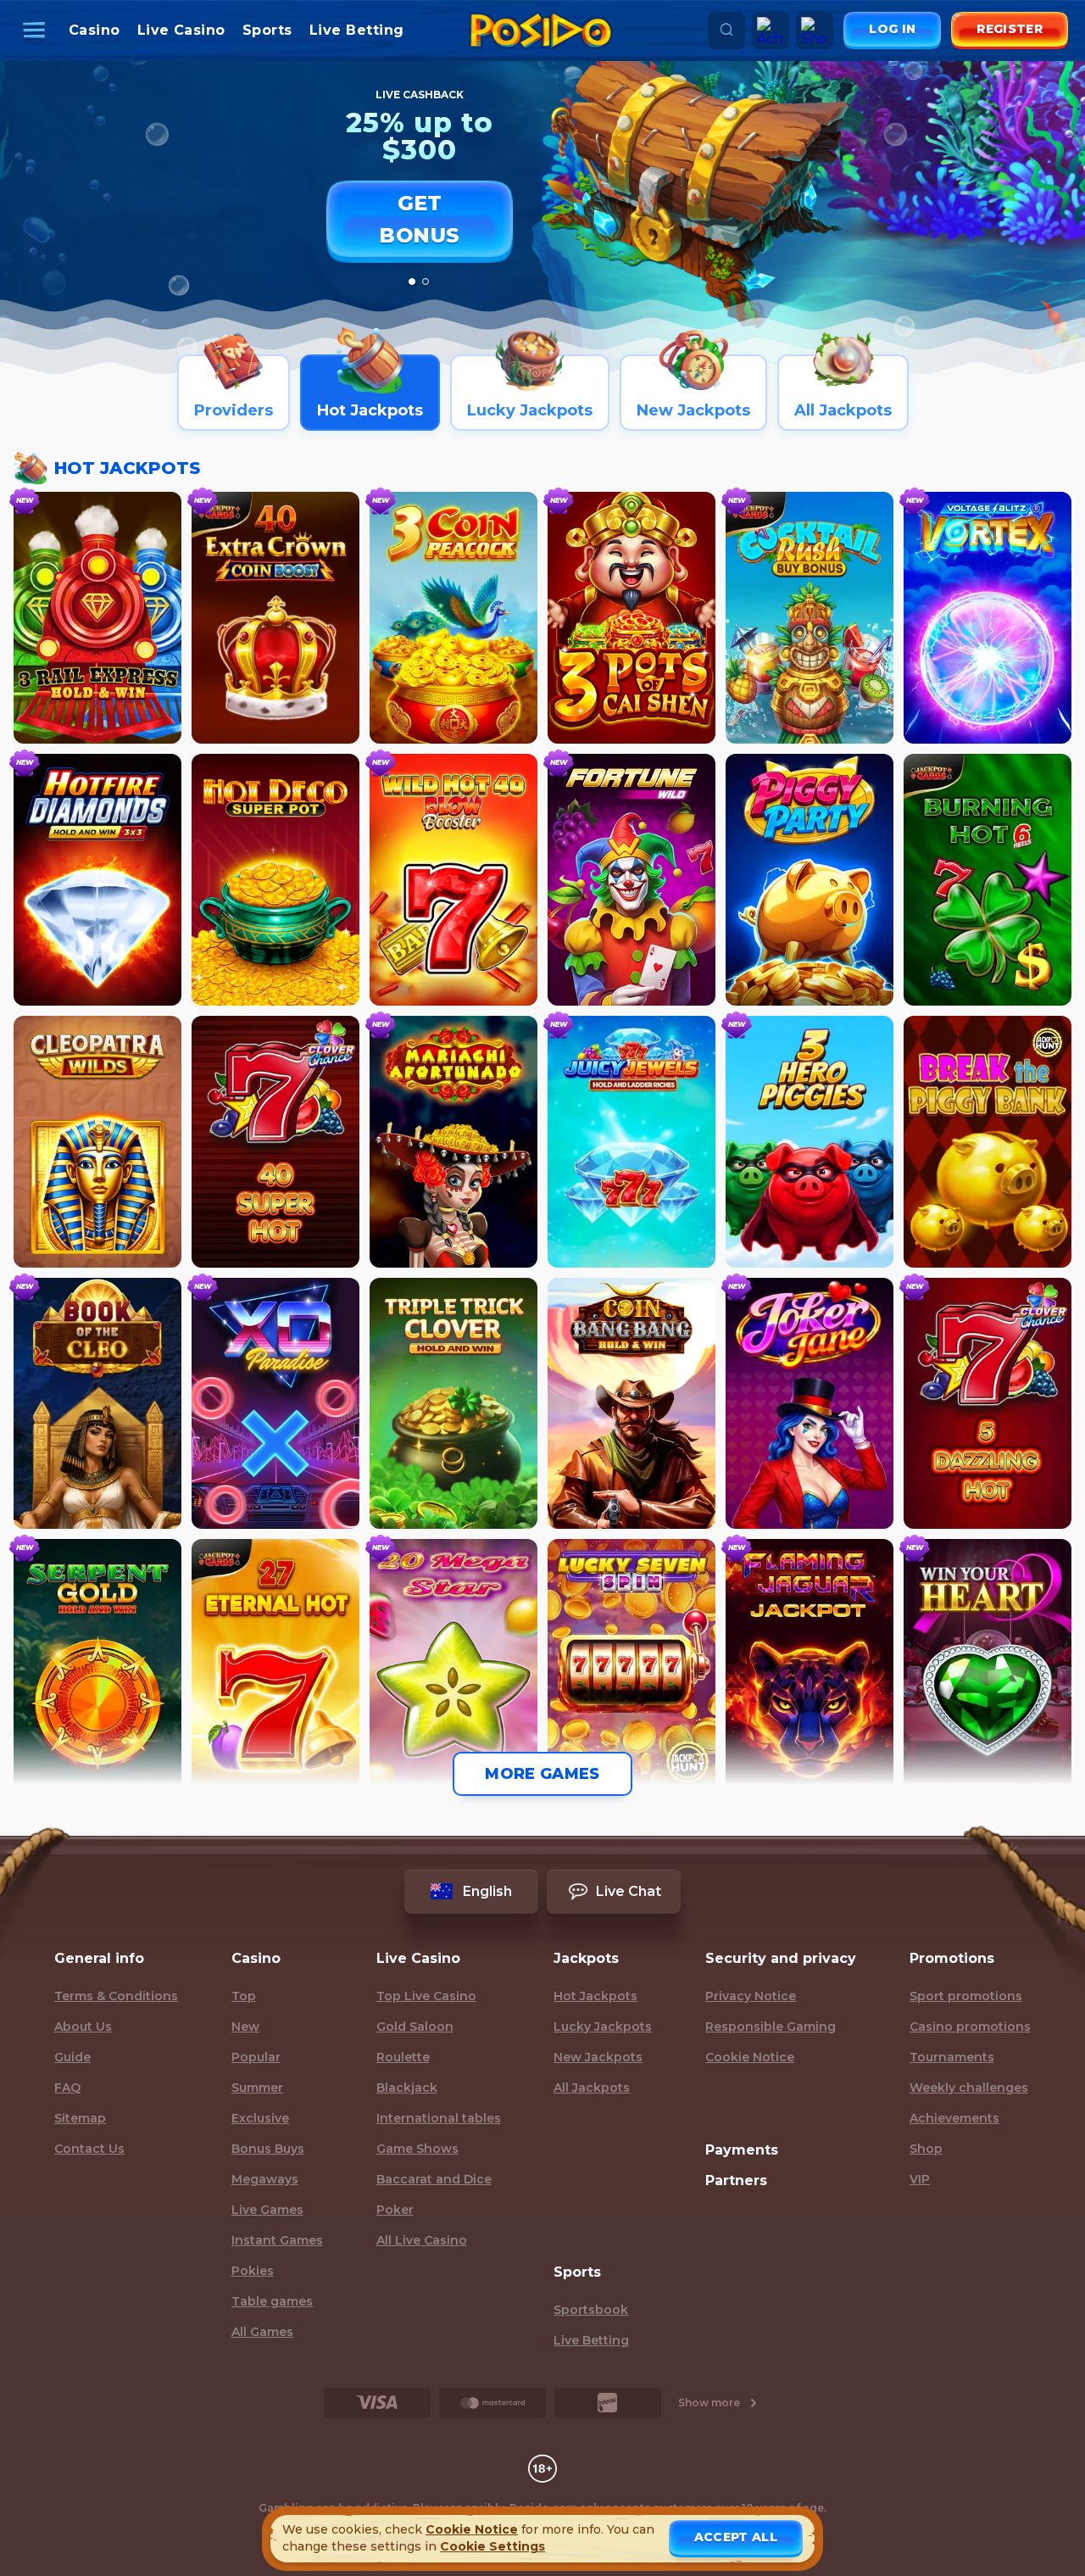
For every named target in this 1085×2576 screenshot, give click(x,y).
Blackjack (407, 2088)
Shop (926, 2149)
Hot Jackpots (595, 1996)
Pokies (253, 2271)
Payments (742, 2150)
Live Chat (629, 1891)
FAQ (67, 2088)
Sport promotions (966, 1996)
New (245, 2027)
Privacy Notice (751, 1996)
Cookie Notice (750, 2057)
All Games (262, 2332)
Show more (709, 2403)
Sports (267, 30)
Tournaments (952, 2057)
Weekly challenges (969, 2088)
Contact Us (89, 2149)
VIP (920, 2179)
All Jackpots (592, 2088)
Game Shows (417, 2149)
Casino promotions (970, 2027)
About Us (83, 2027)
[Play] (98, 596)
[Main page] (541, 31)
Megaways (265, 2179)
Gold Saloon (415, 2027)
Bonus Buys (268, 2149)
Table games (272, 2301)
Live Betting (357, 30)
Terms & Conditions (116, 1996)
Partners (736, 2180)
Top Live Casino (426, 1996)
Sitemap (80, 2118)
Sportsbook (591, 2310)
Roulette (403, 2057)
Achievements (954, 2118)
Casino (95, 30)
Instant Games (277, 2240)
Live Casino (181, 30)
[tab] (412, 282)
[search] (726, 31)
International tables (439, 2118)
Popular (256, 2057)
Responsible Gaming (771, 2027)
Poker (395, 2210)
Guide (72, 2057)
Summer (257, 2088)
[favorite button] (153, 521)
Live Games (267, 2210)
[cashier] (377, 2403)
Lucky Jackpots (603, 2027)
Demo (97, 718)
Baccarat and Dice (434, 2179)
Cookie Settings (492, 2546)
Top (244, 1996)
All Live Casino (422, 2240)
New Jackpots (598, 2057)
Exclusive (260, 2118)
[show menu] (36, 31)
